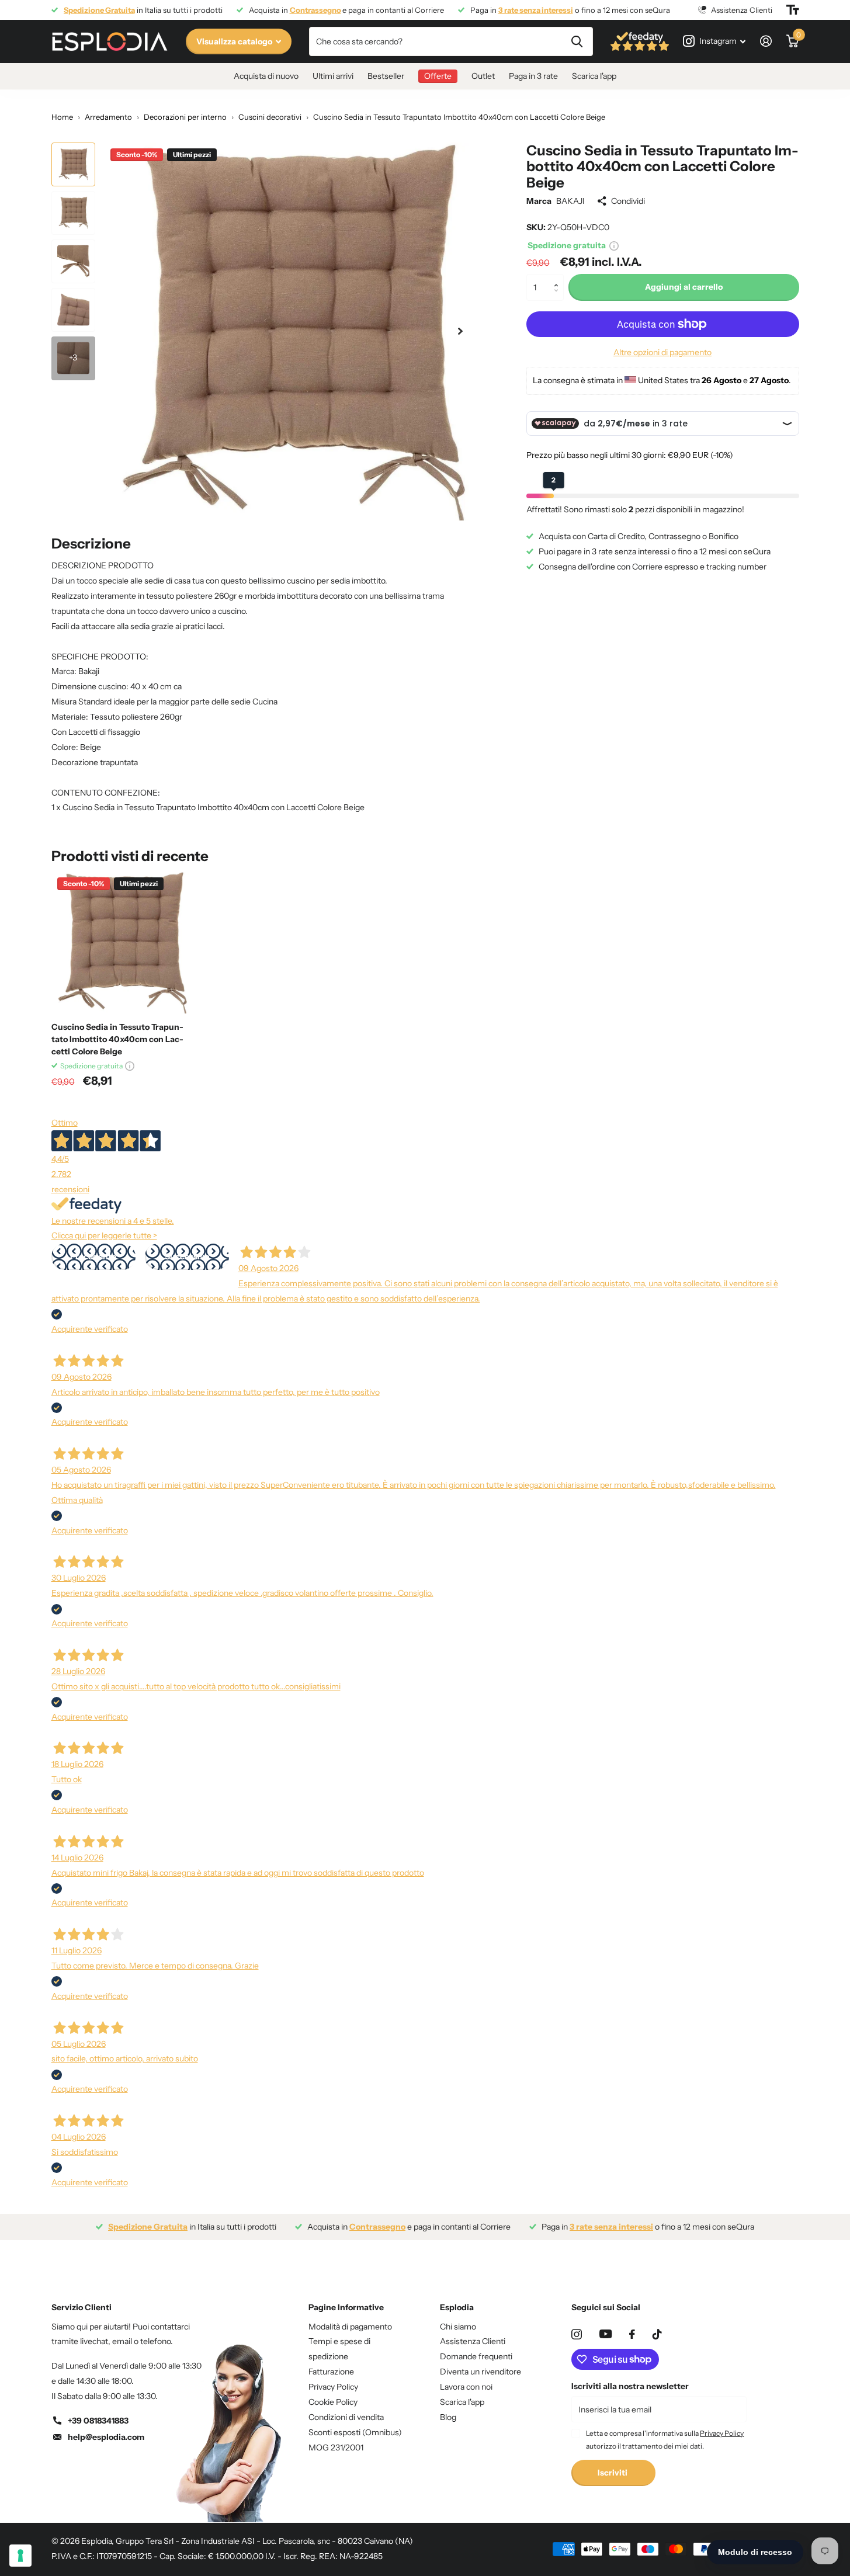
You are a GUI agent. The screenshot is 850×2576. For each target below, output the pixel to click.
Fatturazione (331, 2372)
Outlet (483, 76)
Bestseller (386, 76)
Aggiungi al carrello (684, 287)
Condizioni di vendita (346, 2417)
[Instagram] (577, 2334)
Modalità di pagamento (350, 2327)
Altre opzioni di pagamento (662, 352)
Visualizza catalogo (235, 41)
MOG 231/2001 (336, 2447)
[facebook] (632, 2334)
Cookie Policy (333, 2402)
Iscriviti (613, 2473)
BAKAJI (570, 201)
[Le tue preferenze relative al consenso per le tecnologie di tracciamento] (20, 2556)
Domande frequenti (476, 2356)
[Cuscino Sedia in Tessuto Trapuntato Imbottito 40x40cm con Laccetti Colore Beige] (122, 942)
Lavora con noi (466, 2387)
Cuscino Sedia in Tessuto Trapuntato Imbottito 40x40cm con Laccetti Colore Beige (117, 1039)
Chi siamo (458, 2327)
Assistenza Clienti (473, 2341)
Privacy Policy (333, 2387)
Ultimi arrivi (333, 76)
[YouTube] (606, 2334)
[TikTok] (657, 2334)
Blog (448, 2417)
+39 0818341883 (98, 2421)
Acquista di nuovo (266, 76)
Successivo (187, 1256)
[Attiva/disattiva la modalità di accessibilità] (793, 10)
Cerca (577, 41)
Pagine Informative (346, 2307)
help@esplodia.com (106, 2437)
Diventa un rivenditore (480, 2372)
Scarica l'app (594, 76)
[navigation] (73, 164)
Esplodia (457, 2307)
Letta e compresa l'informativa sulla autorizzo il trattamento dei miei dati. (665, 2440)
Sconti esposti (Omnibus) (355, 2432)
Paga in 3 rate (533, 76)
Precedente (93, 1256)
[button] (559, 278)
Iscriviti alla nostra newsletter (630, 2386)
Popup (614, 245)
